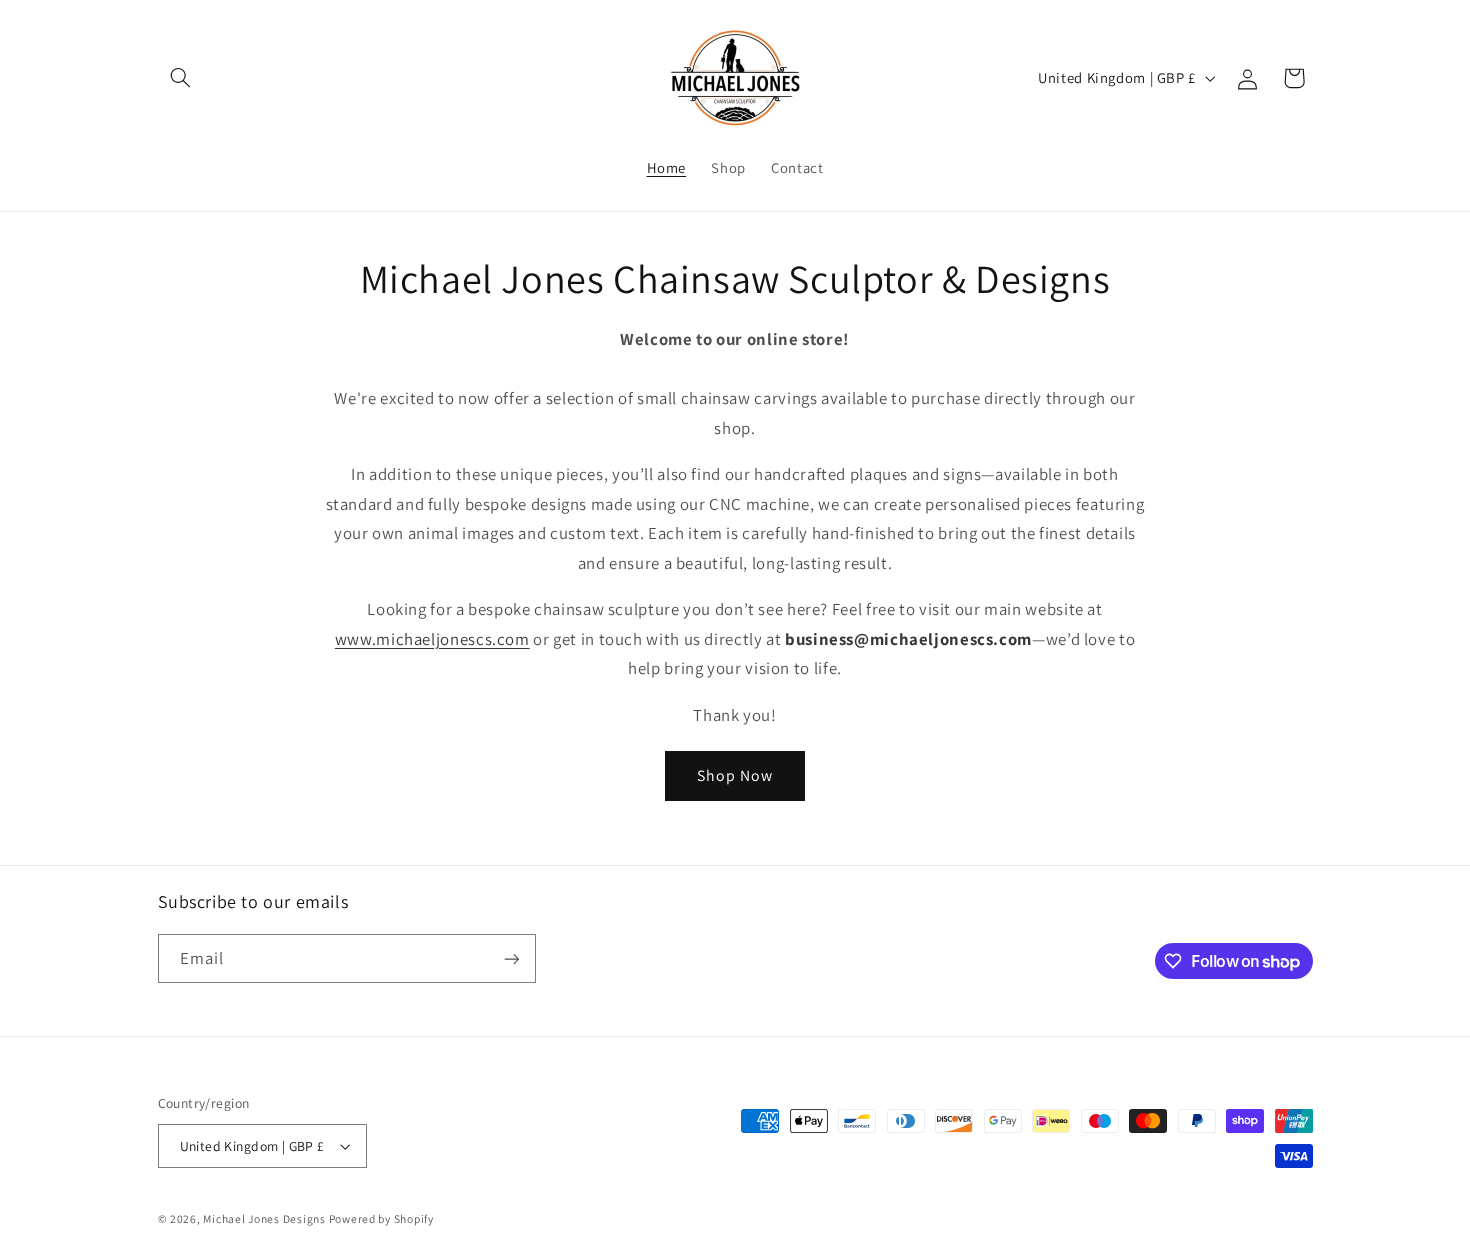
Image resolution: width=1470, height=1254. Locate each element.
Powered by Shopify (381, 1218)
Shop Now (735, 775)
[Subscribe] (511, 958)
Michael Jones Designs (265, 1218)
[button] (181, 78)
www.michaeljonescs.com (432, 639)
